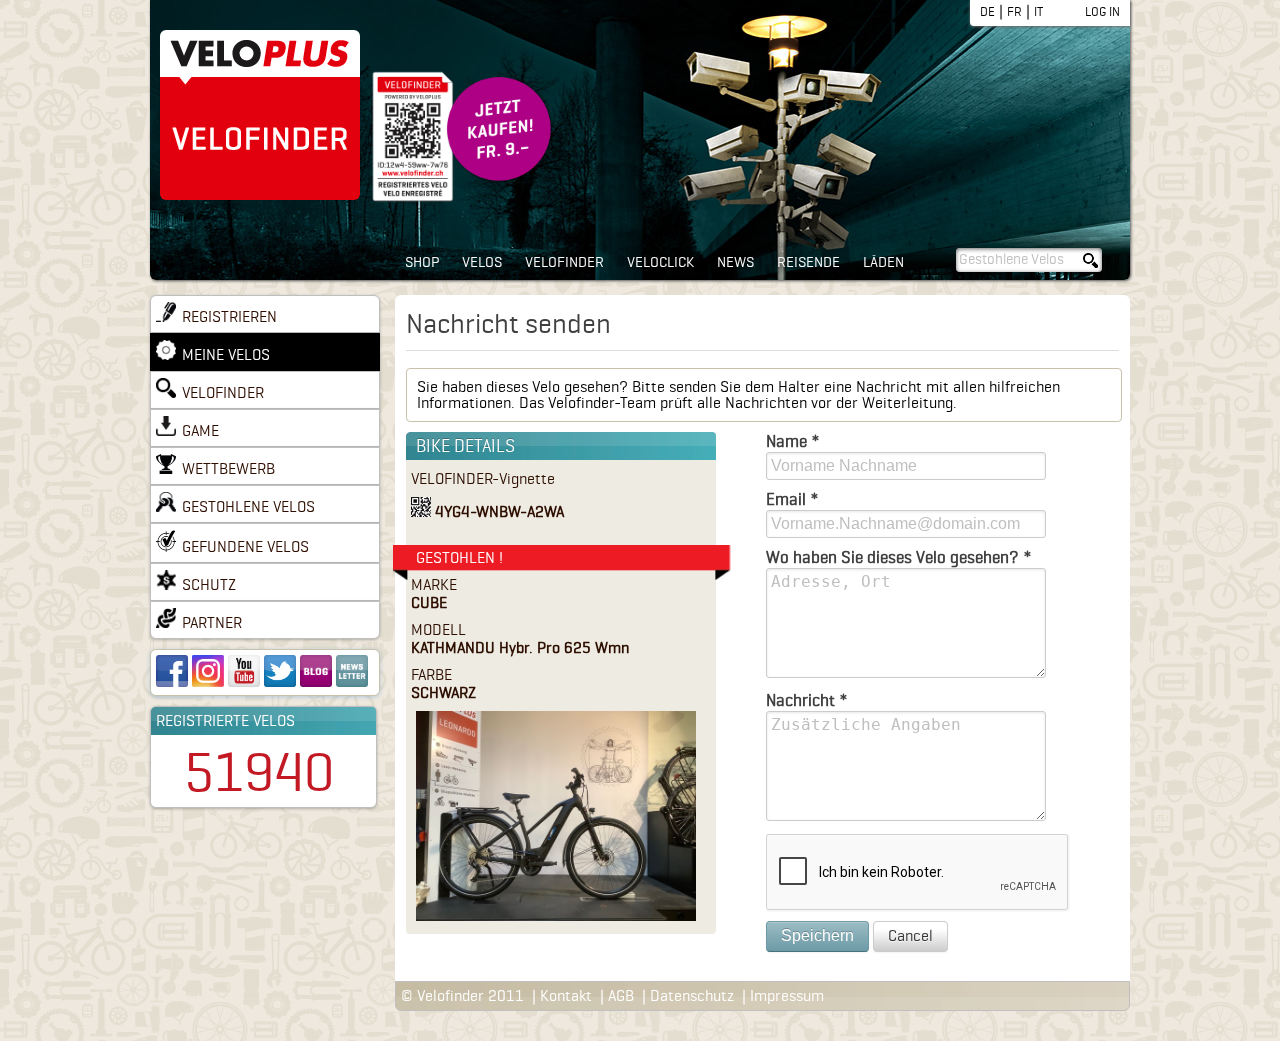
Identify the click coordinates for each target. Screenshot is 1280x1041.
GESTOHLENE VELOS (248, 507)
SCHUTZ (209, 585)
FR (1014, 11)
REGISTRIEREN (229, 317)
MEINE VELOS (226, 355)
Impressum (787, 996)
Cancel (910, 936)
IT (1038, 11)
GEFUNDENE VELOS (245, 547)
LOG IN (1102, 11)
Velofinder (564, 262)
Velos (482, 262)
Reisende (808, 262)
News (735, 262)
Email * (792, 499)
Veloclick (660, 262)
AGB (621, 996)
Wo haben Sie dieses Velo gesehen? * (899, 557)
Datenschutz (692, 996)
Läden (883, 262)
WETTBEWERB (228, 469)
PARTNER (212, 623)
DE (987, 11)
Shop (422, 262)
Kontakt (566, 996)
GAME (200, 431)
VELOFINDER (223, 393)
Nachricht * (807, 700)
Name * (793, 441)
